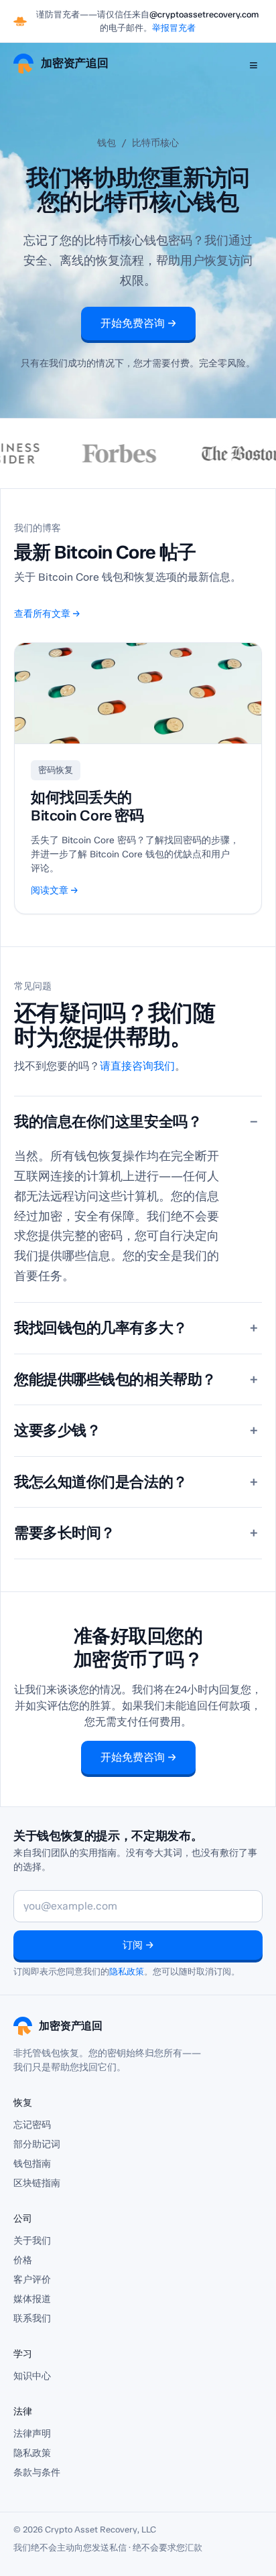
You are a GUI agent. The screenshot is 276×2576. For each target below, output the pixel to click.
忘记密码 (32, 2125)
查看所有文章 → (47, 614)
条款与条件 (37, 2473)
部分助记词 (37, 2144)
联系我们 (32, 2318)
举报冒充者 (174, 28)
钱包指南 (32, 2164)
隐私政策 (127, 1972)
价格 (23, 2260)
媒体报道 (32, 2299)
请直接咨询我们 (137, 1066)
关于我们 (32, 2241)
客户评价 (32, 2280)
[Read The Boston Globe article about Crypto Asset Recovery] (86, 453)
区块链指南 (37, 2183)
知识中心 (32, 2376)
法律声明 (32, 2434)
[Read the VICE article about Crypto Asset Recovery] (225, 453)
